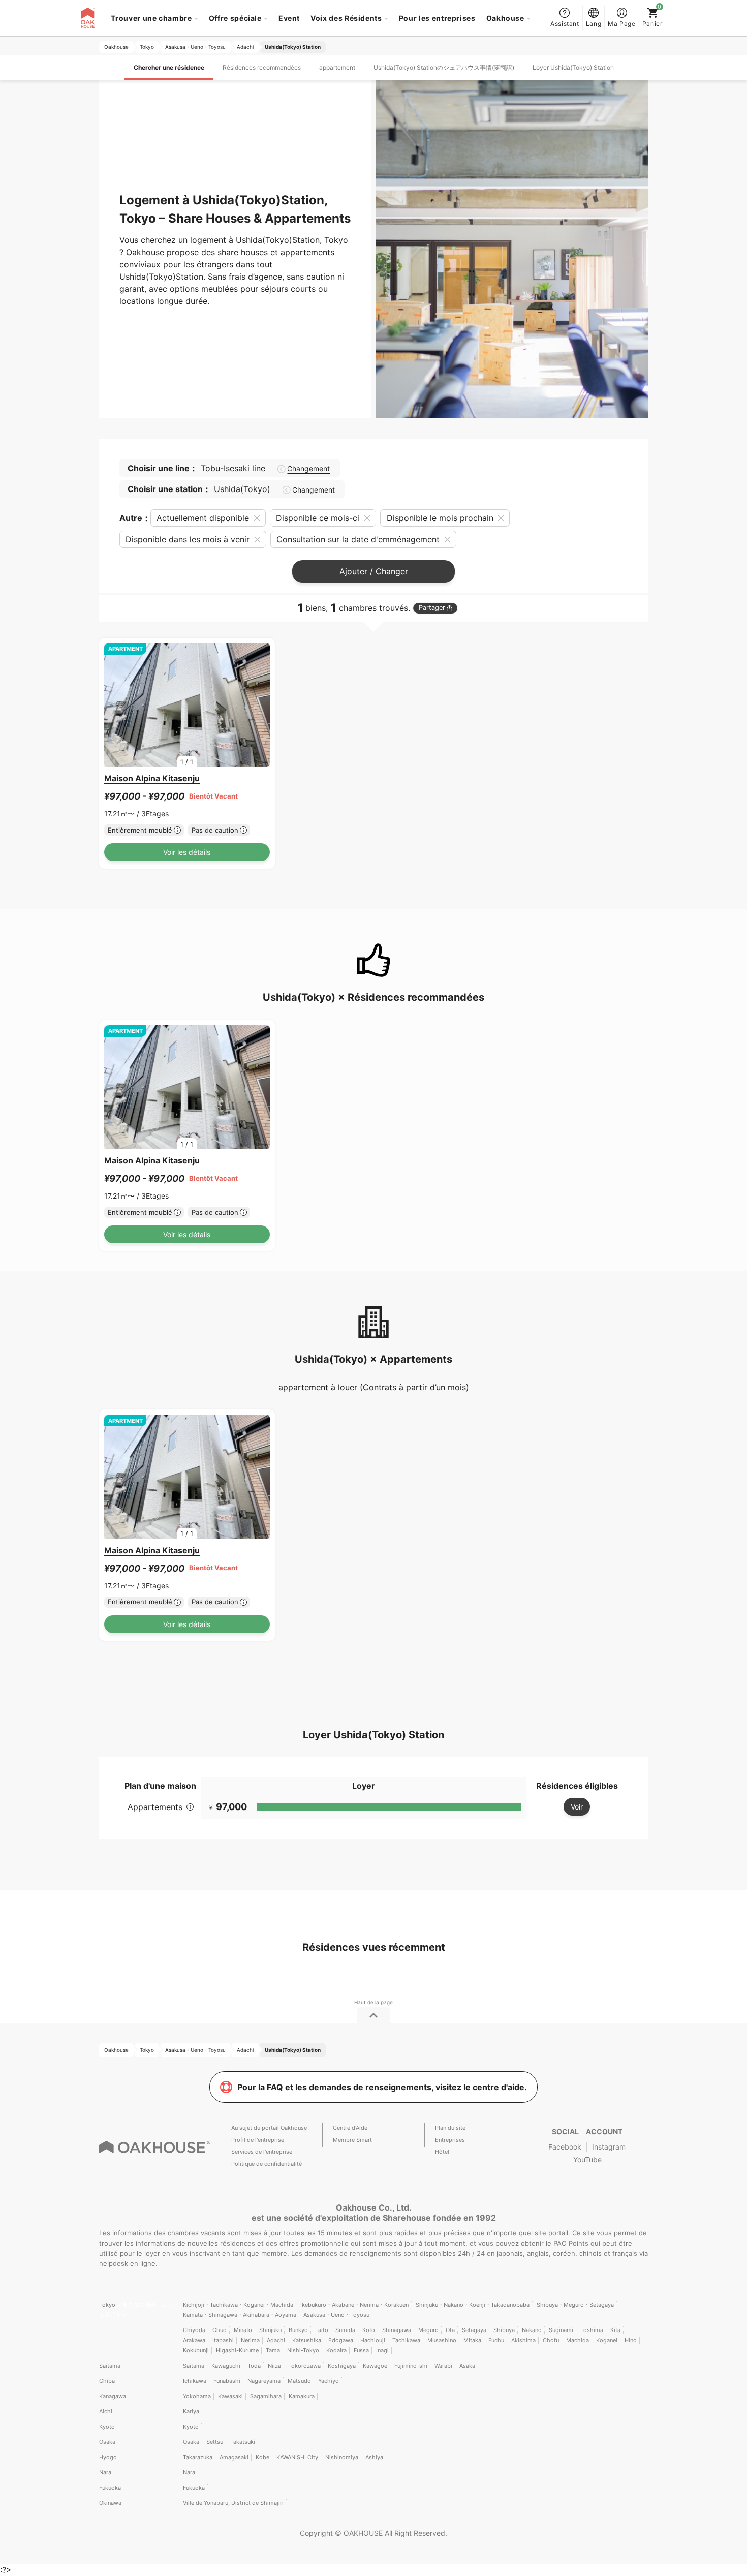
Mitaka (472, 2340)
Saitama (110, 2366)
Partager (432, 608)
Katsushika (307, 2340)
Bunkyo (298, 2330)
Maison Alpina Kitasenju (152, 778)
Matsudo (299, 2381)
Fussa (361, 2350)
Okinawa (110, 2503)
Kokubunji (196, 2350)
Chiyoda (194, 2330)
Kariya (191, 2411)
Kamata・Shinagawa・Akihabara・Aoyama (240, 2315)
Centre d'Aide (350, 2128)
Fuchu (496, 2340)
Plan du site (450, 2128)
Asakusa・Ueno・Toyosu (336, 2315)
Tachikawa (406, 2340)
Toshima (592, 2330)
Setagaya (474, 2330)
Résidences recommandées (262, 67)
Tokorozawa (304, 2366)
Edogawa (341, 2340)
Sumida (345, 2330)
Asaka (467, 2366)
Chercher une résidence (169, 67)
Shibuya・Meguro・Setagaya (575, 2305)
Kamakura (302, 2396)
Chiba (107, 2381)
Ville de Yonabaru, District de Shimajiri (233, 2503)
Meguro (428, 2330)
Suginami (561, 2330)
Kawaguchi (226, 2366)
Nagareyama (264, 2381)
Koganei (607, 2340)
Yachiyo (329, 2381)
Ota (450, 2330)
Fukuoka (110, 2488)
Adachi (276, 2340)
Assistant (565, 24)
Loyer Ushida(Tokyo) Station (573, 67)
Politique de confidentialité (267, 2164)
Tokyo (108, 2305)
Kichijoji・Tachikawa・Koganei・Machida (238, 2305)
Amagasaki (234, 2457)
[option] (187, 705)
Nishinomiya (342, 2457)
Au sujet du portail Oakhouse (269, 2128)
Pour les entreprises (437, 18)
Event (289, 18)
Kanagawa (113, 2396)
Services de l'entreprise (262, 2152)
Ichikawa (195, 2381)
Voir (577, 1807)
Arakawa (194, 2340)
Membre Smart (352, 2140)
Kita (615, 2330)
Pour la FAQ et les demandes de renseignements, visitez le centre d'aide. (382, 2087)
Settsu (215, 2442)
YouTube (587, 2159)
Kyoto (107, 2427)
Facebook (565, 2147)
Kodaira (336, 2350)
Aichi (106, 2411)
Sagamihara (266, 2396)
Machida (578, 2340)
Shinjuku (270, 2330)
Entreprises (450, 2140)
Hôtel (442, 2152)
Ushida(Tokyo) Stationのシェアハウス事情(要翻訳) (444, 67)
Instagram (609, 2147)
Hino (631, 2340)
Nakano (532, 2330)
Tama (273, 2350)
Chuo (220, 2330)
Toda (254, 2366)
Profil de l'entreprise (258, 2140)
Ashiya (374, 2457)
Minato (243, 2330)
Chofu (551, 2340)
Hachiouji (373, 2340)
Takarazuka (198, 2457)
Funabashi (227, 2381)
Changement (308, 469)
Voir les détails (187, 852)
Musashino (442, 2340)
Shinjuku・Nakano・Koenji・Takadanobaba (473, 2305)
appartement (337, 67)
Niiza (274, 2366)
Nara (105, 2472)
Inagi (382, 2350)
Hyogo (108, 2457)
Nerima (250, 2340)
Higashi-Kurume (237, 2350)
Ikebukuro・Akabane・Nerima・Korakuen (354, 2305)
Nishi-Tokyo (303, 2350)
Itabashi (223, 2340)
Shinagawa (397, 2330)
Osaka (107, 2442)
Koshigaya (342, 2366)
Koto (369, 2330)
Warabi (443, 2366)
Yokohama (197, 2396)
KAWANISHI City (297, 2457)
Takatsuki (243, 2442)
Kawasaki (230, 2396)
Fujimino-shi (411, 2366)
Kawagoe (375, 2366)
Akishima (523, 2340)
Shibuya (504, 2330)
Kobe (262, 2457)
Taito (322, 2330)
